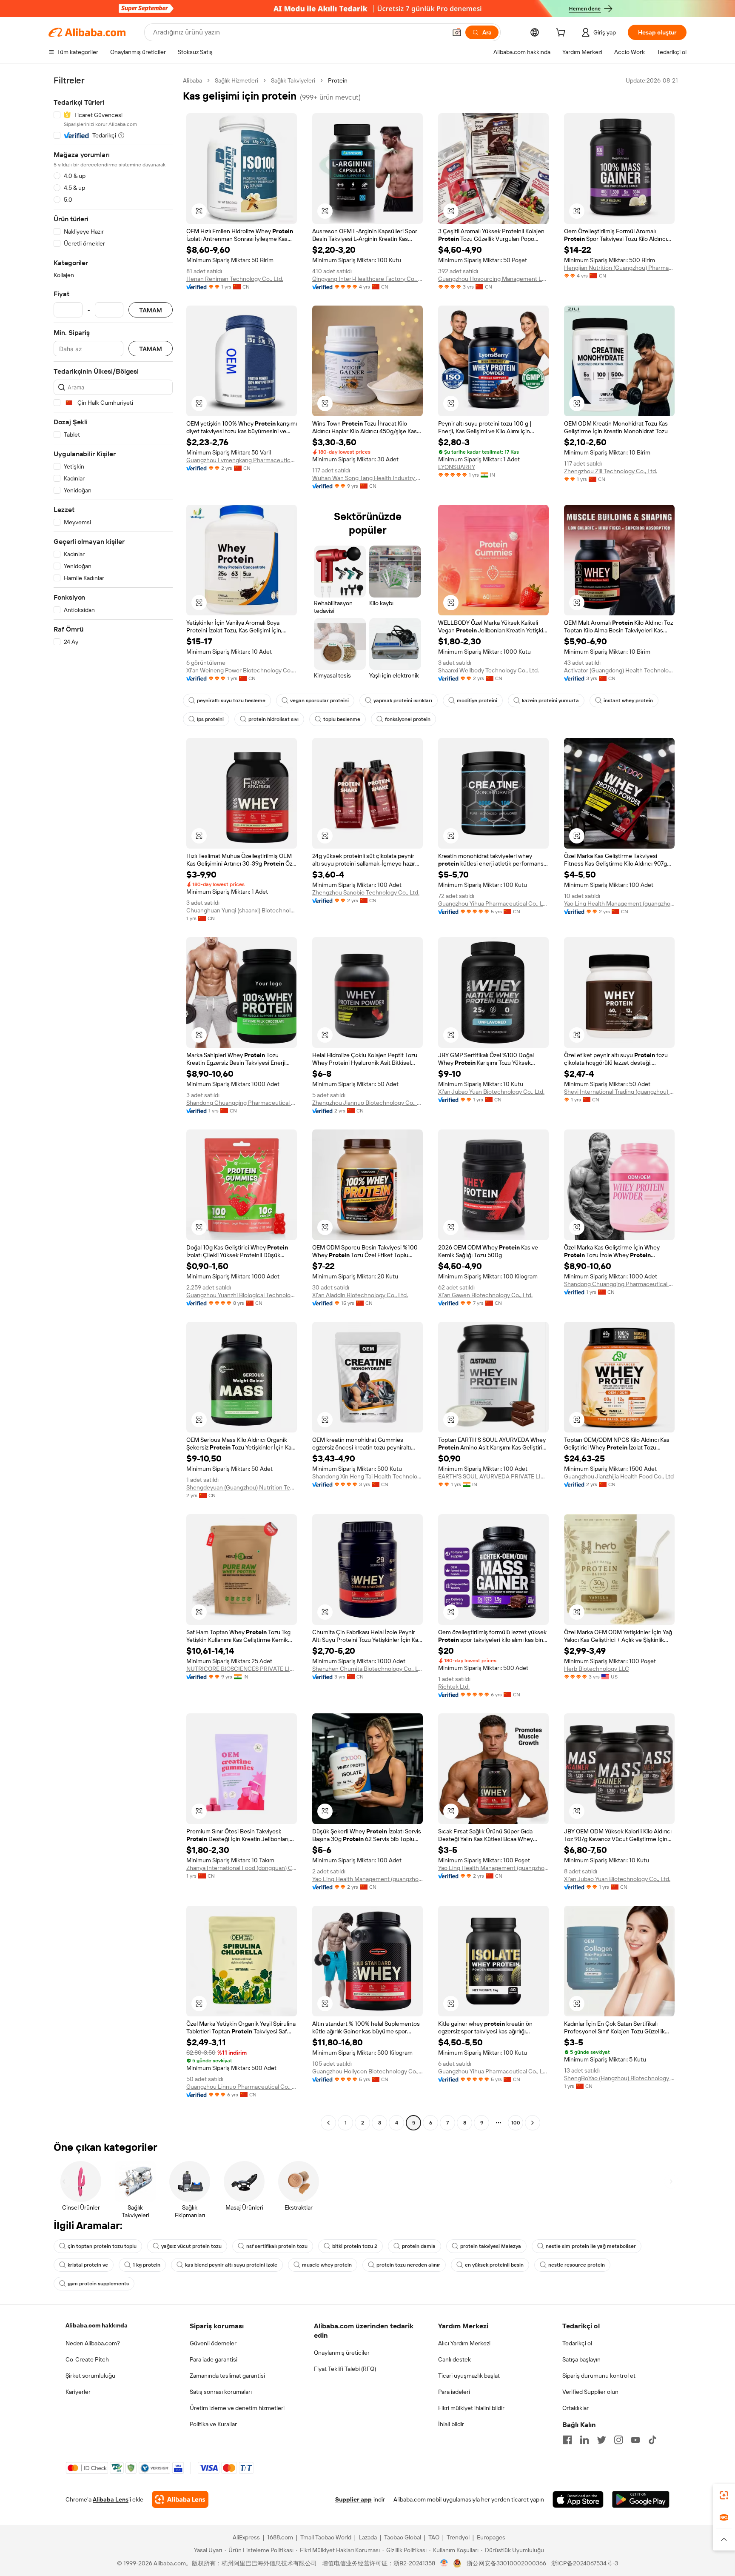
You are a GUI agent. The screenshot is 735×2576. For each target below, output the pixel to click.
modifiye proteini (477, 700)
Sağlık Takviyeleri (293, 80)
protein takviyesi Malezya (491, 2246)
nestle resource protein (577, 2265)
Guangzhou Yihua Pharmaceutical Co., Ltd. (493, 903)
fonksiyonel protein (408, 719)
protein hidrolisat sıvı (273, 719)
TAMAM (151, 310)
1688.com (280, 2537)
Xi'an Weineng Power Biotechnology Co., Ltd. (242, 670)
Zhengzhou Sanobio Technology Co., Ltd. (366, 892)
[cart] (562, 34)
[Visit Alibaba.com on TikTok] (652, 2440)
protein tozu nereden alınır (408, 2265)
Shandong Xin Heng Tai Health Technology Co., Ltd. (367, 1476)
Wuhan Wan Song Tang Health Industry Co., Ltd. (367, 478)
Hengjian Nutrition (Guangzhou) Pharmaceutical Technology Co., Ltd (619, 268)
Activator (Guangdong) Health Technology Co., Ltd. (619, 670)
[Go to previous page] (328, 2123)
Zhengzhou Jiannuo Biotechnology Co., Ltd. (367, 1103)
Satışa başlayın (581, 2359)
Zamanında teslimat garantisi (227, 2376)
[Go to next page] (533, 2123)
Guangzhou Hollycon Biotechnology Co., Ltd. (367, 2071)
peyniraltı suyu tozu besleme (231, 700)
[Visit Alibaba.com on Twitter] (601, 2440)
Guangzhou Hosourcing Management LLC (493, 279)
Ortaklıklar (575, 2408)
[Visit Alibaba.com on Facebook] (567, 2440)
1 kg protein (147, 2265)
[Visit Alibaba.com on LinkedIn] (584, 2440)
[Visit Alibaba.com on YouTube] (635, 2440)
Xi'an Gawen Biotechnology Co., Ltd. (485, 1295)
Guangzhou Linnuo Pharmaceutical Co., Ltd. (242, 2087)
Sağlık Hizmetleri (236, 80)
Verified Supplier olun (590, 2392)
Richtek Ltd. (454, 1687)
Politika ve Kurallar (213, 2424)
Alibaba (192, 80)
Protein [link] (338, 80)
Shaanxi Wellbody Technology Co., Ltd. (489, 670)
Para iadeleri (454, 2392)
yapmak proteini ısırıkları (403, 700)
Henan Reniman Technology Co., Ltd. (235, 279)
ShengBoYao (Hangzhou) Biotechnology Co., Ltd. (619, 2078)
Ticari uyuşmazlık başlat (469, 2376)
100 (516, 2123)
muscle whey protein (327, 2265)
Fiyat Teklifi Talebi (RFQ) (345, 2369)
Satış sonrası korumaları (221, 2392)
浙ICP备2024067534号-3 (585, 2563)
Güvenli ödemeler (213, 2343)
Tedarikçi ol (577, 2343)
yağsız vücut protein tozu (191, 2246)
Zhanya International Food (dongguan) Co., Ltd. (242, 1868)
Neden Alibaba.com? (93, 2343)
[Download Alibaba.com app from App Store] (578, 2499)
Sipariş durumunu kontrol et (599, 2376)
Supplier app (353, 2499)
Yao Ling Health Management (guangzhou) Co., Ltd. (619, 903)
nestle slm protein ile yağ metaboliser (591, 2246)
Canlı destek (454, 2359)
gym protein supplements (98, 2284)
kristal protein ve (88, 2265)
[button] (457, 32)
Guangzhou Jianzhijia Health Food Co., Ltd (619, 1476)
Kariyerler (78, 2392)
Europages (491, 2537)
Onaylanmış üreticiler (342, 2353)
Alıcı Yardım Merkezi (464, 2343)
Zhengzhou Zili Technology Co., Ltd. (611, 471)
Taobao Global (403, 2537)
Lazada (368, 2537)
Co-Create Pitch (87, 2359)
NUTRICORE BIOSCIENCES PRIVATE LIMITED (242, 1669)
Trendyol (458, 2537)
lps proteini (210, 719)
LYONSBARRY (457, 467)
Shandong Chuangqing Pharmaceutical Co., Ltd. (242, 1103)
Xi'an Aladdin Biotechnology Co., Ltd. (360, 1295)
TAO (434, 2537)
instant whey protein (628, 700)
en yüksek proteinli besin (494, 2265)
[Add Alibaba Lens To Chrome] (180, 2499)
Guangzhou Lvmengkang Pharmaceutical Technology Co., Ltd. (242, 460)
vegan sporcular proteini (319, 700)
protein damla (419, 2246)
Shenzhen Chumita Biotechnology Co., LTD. (367, 1669)
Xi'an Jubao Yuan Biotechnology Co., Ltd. (491, 1092)
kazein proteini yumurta (550, 700)
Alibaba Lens (111, 2499)
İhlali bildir (451, 2424)
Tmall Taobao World (326, 2537)
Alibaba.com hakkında (97, 2325)
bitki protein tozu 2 (355, 2246)
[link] (724, 2495)
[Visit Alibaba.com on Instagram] (618, 2440)
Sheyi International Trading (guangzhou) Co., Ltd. (619, 1092)
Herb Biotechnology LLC (597, 1669)
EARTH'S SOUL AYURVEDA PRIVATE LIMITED (493, 1476)
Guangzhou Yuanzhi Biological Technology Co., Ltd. (242, 1295)
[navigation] (113, 1103)
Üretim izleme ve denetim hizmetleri (237, 2408)
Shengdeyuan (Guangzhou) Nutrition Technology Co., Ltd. (242, 1487)
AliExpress (246, 2537)
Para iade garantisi (214, 2359)
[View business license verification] (444, 2563)
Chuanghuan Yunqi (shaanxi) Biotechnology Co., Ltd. (242, 910)
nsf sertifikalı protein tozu (277, 2246)
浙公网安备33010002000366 (506, 2563)
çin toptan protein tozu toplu (102, 2246)
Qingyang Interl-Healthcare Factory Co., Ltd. (367, 279)
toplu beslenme (342, 719)
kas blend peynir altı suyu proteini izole (231, 2265)
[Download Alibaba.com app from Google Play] (641, 2499)
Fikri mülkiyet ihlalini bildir (471, 2408)
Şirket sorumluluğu (90, 2376)
